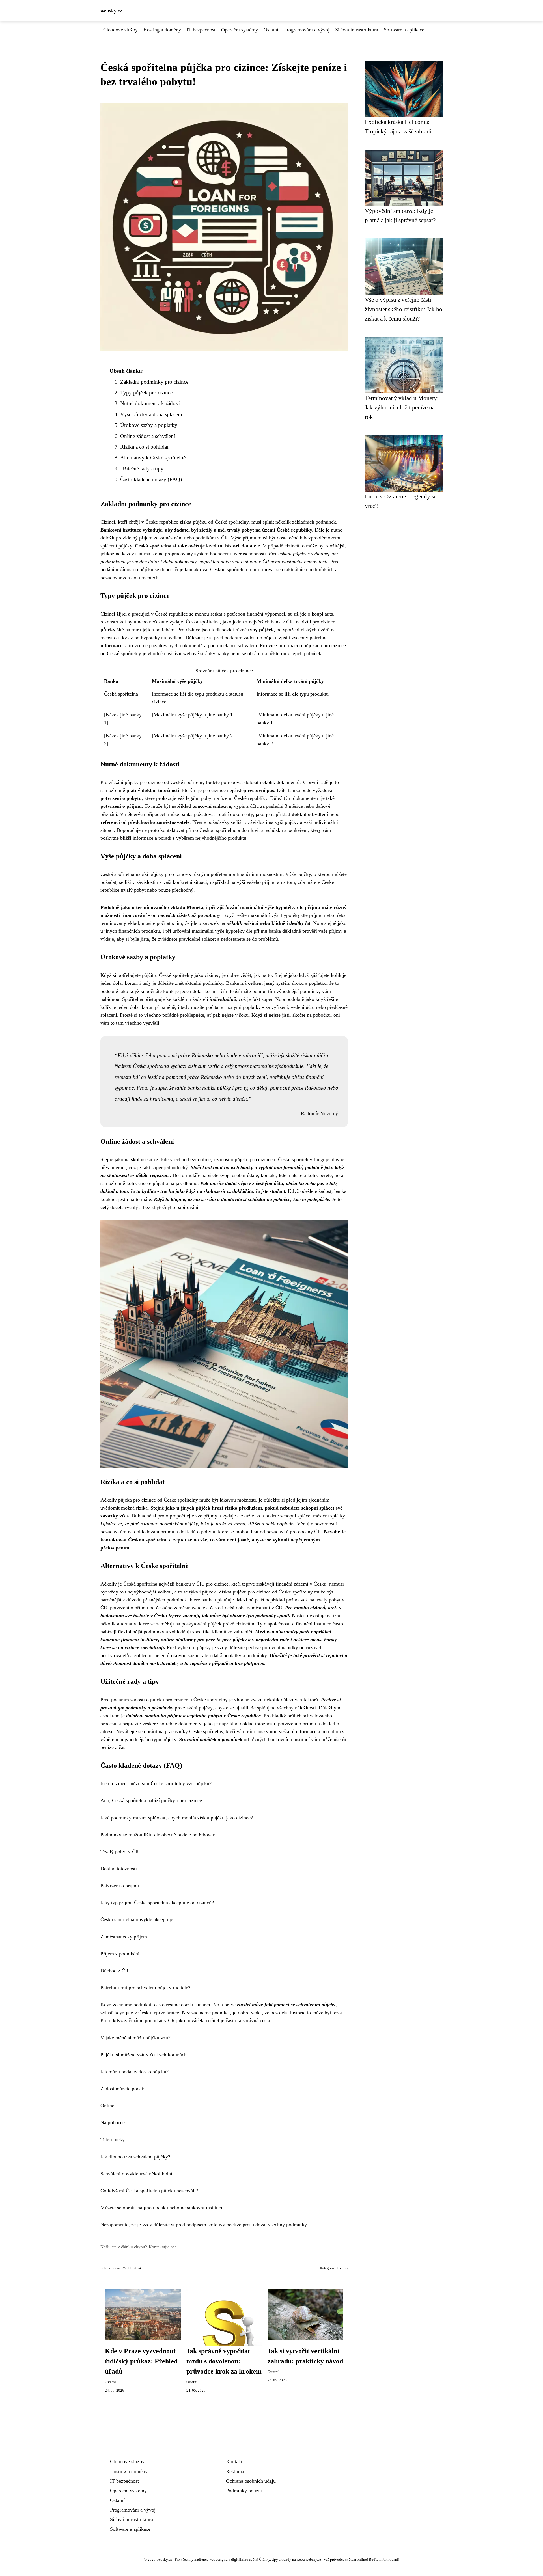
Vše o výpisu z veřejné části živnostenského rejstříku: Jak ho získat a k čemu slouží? (404, 309)
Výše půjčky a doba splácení (151, 414)
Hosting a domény (162, 30)
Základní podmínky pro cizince (154, 382)
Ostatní (271, 30)
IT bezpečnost (201, 30)
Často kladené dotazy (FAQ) (151, 479)
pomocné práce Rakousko (194, 1077)
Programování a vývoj (307, 30)
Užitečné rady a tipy (142, 469)
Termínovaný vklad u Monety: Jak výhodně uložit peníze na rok (402, 407)
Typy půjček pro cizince (146, 393)
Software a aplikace (404, 30)
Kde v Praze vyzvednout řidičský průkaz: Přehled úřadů (141, 2361)
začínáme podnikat (211, 2013)
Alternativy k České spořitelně (153, 458)
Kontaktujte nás (163, 2247)
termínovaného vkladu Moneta (170, 907)
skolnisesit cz (145, 1159)
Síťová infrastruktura (357, 30)
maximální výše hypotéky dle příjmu (280, 907)
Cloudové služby (120, 30)
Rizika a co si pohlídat (144, 447)
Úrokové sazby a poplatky (149, 425)
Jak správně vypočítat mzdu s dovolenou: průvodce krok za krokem (224, 2361)
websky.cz (111, 11)
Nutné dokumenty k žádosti (150, 403)
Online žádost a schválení (148, 436)
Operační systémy (240, 30)
